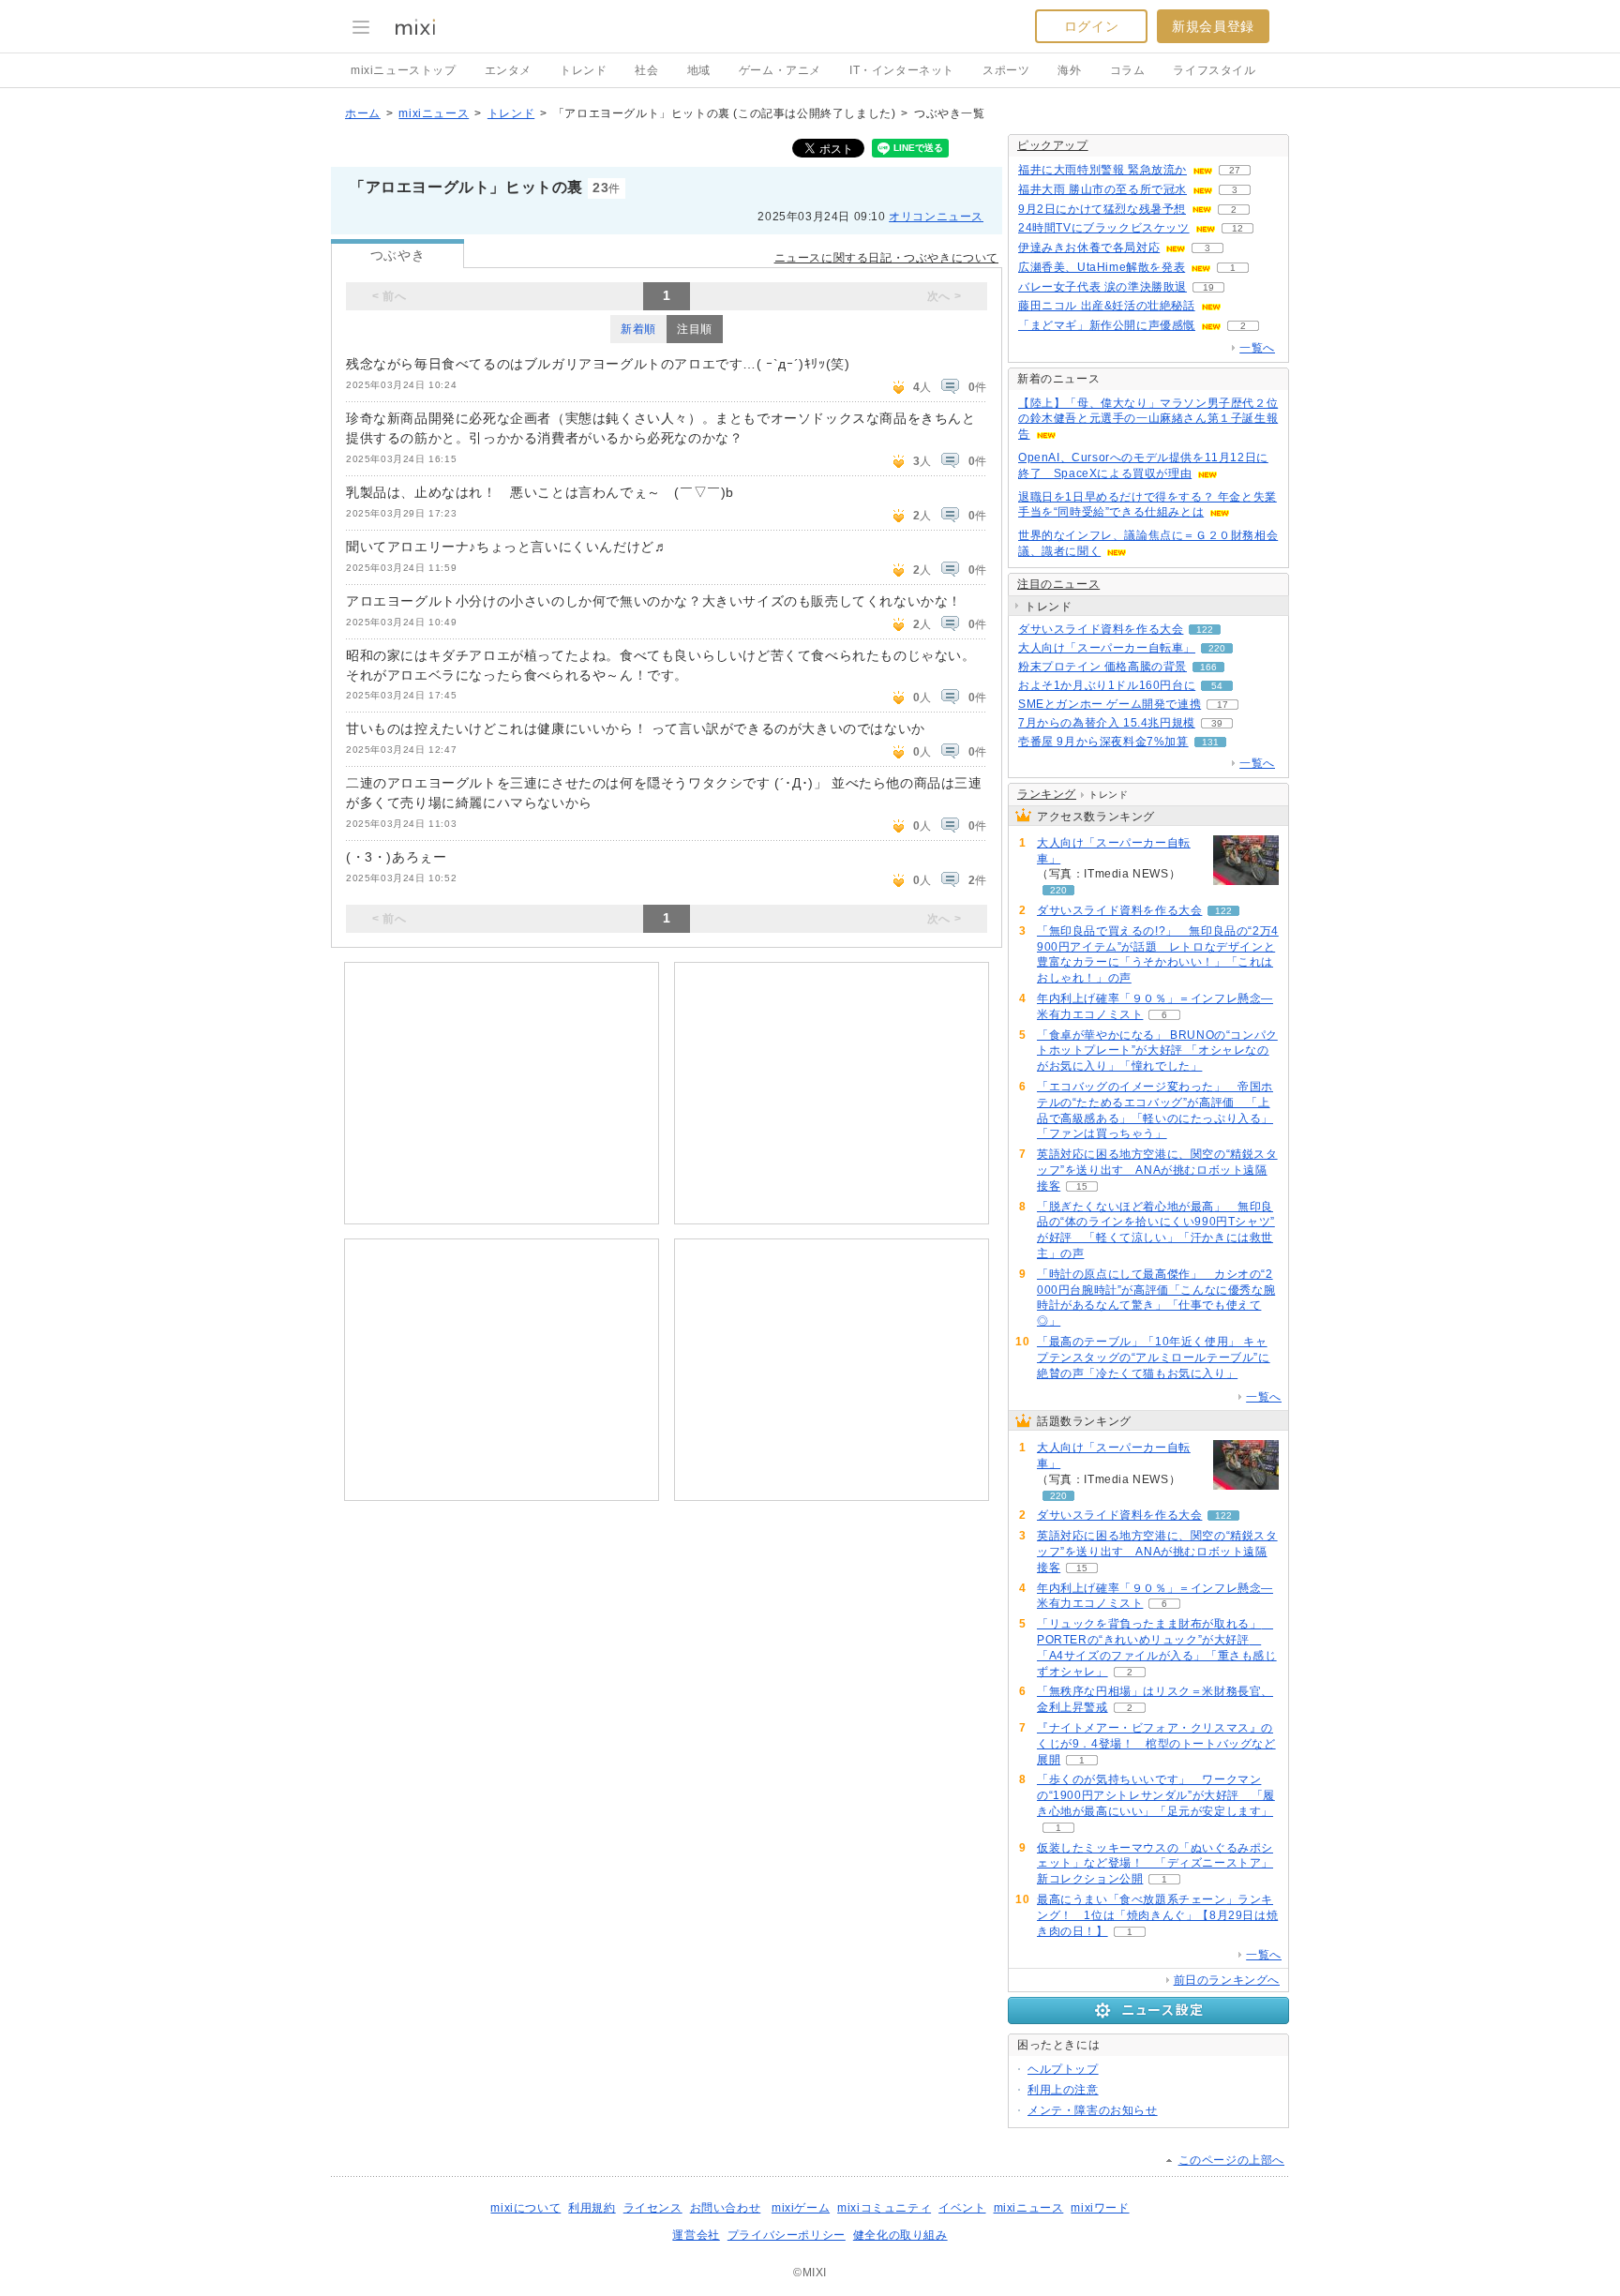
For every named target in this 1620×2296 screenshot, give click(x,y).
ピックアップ (1053, 145)
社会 (646, 70)
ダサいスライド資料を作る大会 (1101, 629)
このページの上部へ (1231, 2160)
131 (1210, 742)
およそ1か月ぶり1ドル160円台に (1107, 685)
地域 (699, 70)
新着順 (638, 329)
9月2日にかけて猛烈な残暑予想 (1102, 209)
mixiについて (525, 2208)
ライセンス (653, 2208)
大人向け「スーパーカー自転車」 (1107, 648)
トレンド (583, 70)
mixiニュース (434, 113)
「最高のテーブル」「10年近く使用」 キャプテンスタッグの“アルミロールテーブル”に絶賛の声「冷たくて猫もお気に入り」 (1154, 1358)
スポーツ (1006, 70)
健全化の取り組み (900, 2235)
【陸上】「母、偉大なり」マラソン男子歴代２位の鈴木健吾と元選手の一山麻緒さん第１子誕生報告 (1148, 419)
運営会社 (696, 2235)
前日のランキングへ (1227, 1980)
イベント (962, 2208)
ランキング (1047, 794)
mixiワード (1100, 2208)
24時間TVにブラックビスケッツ (1104, 228)
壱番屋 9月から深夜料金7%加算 (1103, 742)
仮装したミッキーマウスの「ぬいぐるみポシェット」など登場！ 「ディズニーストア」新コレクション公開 (1155, 1864)
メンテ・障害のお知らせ (1093, 2110)
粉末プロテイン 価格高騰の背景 (1102, 667)
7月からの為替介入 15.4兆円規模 (1107, 723)
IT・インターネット (902, 70)
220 (1217, 648)
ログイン (1091, 26)
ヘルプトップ (1063, 2069)
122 (1205, 630)
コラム (1128, 70)
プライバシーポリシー (787, 2235)
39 (1217, 723)
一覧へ (1257, 348)
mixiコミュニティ (884, 2208)
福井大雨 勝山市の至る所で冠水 (1102, 189)
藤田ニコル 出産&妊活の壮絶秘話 (1107, 306)
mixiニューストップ (404, 70)
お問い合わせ (726, 2208)
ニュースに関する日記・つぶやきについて (886, 258)
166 (1208, 667)
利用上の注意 (1063, 2090)
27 (1235, 170)
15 (1082, 1186)
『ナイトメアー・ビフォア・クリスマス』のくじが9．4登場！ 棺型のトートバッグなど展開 (1156, 1744)
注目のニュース (1058, 584)
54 (1217, 686)
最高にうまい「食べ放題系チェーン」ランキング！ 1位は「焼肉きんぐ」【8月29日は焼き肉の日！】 (1157, 1915)
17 (1222, 705)
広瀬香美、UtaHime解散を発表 (1102, 267)
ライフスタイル (1214, 70)
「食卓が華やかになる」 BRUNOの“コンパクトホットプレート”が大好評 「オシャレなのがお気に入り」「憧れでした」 (1157, 1051)
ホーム (363, 113)
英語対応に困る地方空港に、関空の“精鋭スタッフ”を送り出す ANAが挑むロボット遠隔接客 (1157, 1170)
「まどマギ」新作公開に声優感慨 (1107, 325)
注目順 (695, 329)
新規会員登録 (1213, 26)
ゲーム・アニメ (780, 70)
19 (1208, 287)
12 (1237, 228)
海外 (1069, 70)
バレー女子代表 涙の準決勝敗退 (1102, 287)
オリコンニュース (936, 217)
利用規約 (592, 2208)
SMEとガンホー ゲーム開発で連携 (1110, 704)
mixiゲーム (801, 2208)
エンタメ (508, 70)
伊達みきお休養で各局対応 (1089, 248)
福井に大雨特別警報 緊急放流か (1102, 170)
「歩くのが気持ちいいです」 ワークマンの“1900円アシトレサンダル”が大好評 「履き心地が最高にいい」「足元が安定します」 (1156, 1795)
